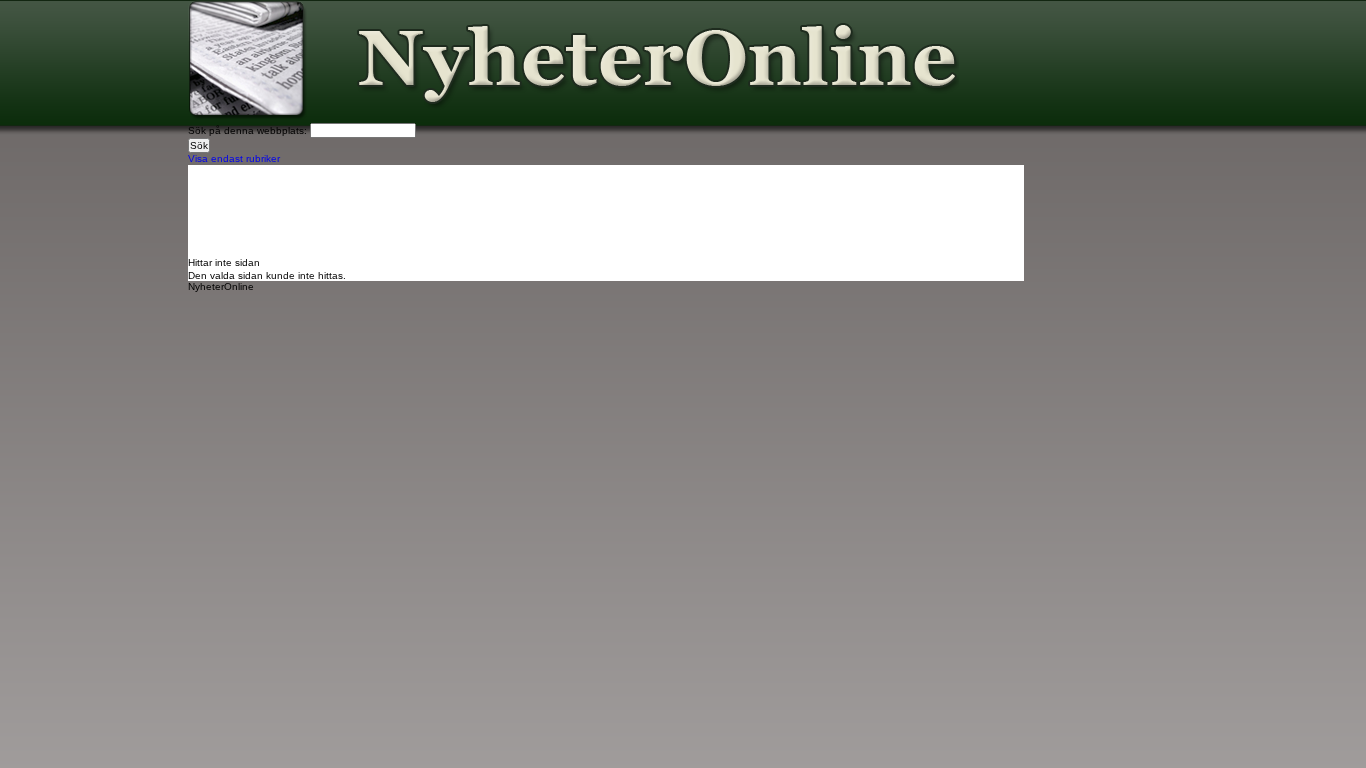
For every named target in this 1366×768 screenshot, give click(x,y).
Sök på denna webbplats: (249, 130)
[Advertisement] (552, 210)
